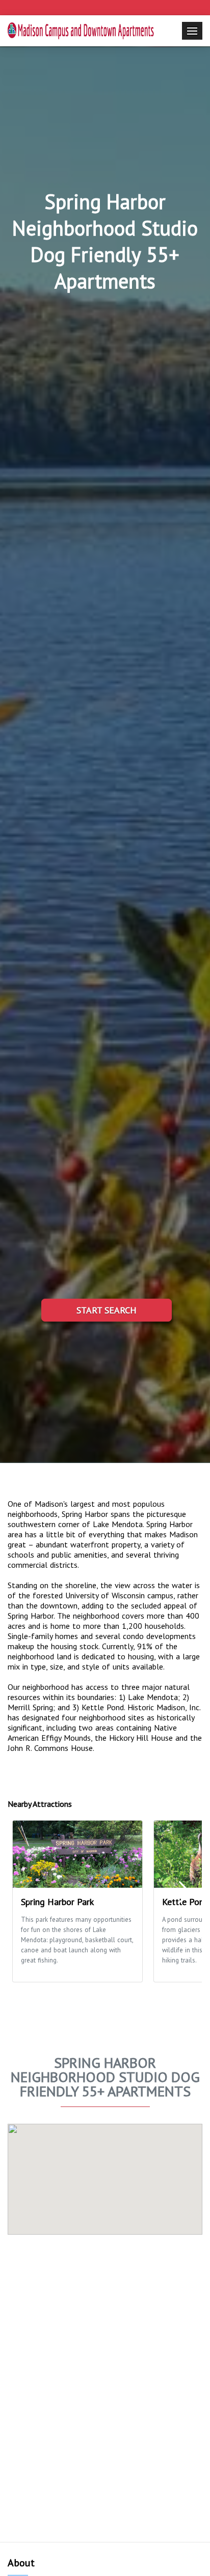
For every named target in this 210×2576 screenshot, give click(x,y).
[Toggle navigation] (192, 31)
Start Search (107, 1310)
